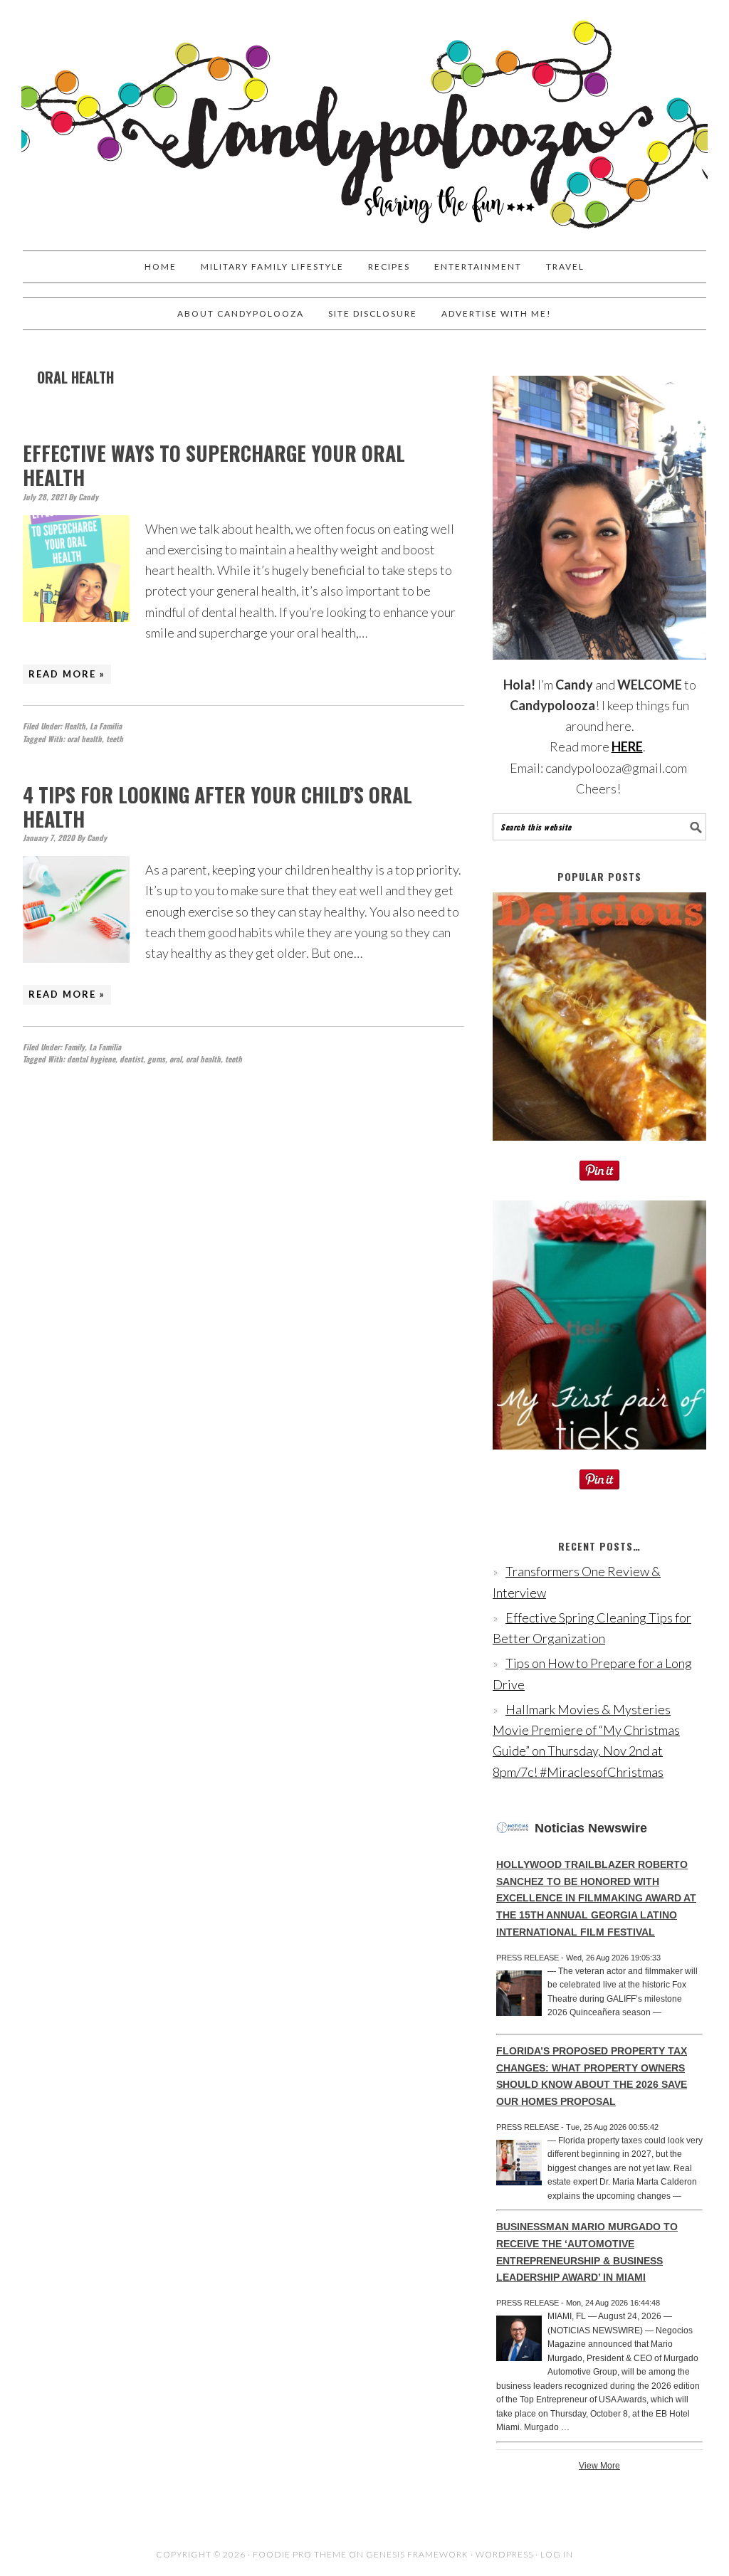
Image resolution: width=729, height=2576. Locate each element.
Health (75, 726)
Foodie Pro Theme (300, 2554)
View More (599, 2466)
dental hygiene (91, 1059)
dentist (131, 1059)
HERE (627, 746)
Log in (557, 2554)
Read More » (67, 674)
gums (156, 1059)
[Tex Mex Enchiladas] (599, 1150)
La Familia (106, 726)
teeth (115, 739)
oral (175, 1059)
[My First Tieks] (599, 1459)
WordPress (504, 2554)
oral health (84, 739)
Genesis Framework (417, 2554)
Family (74, 1047)
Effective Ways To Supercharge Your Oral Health (214, 465)
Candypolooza (364, 119)
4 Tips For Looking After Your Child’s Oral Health (217, 807)
